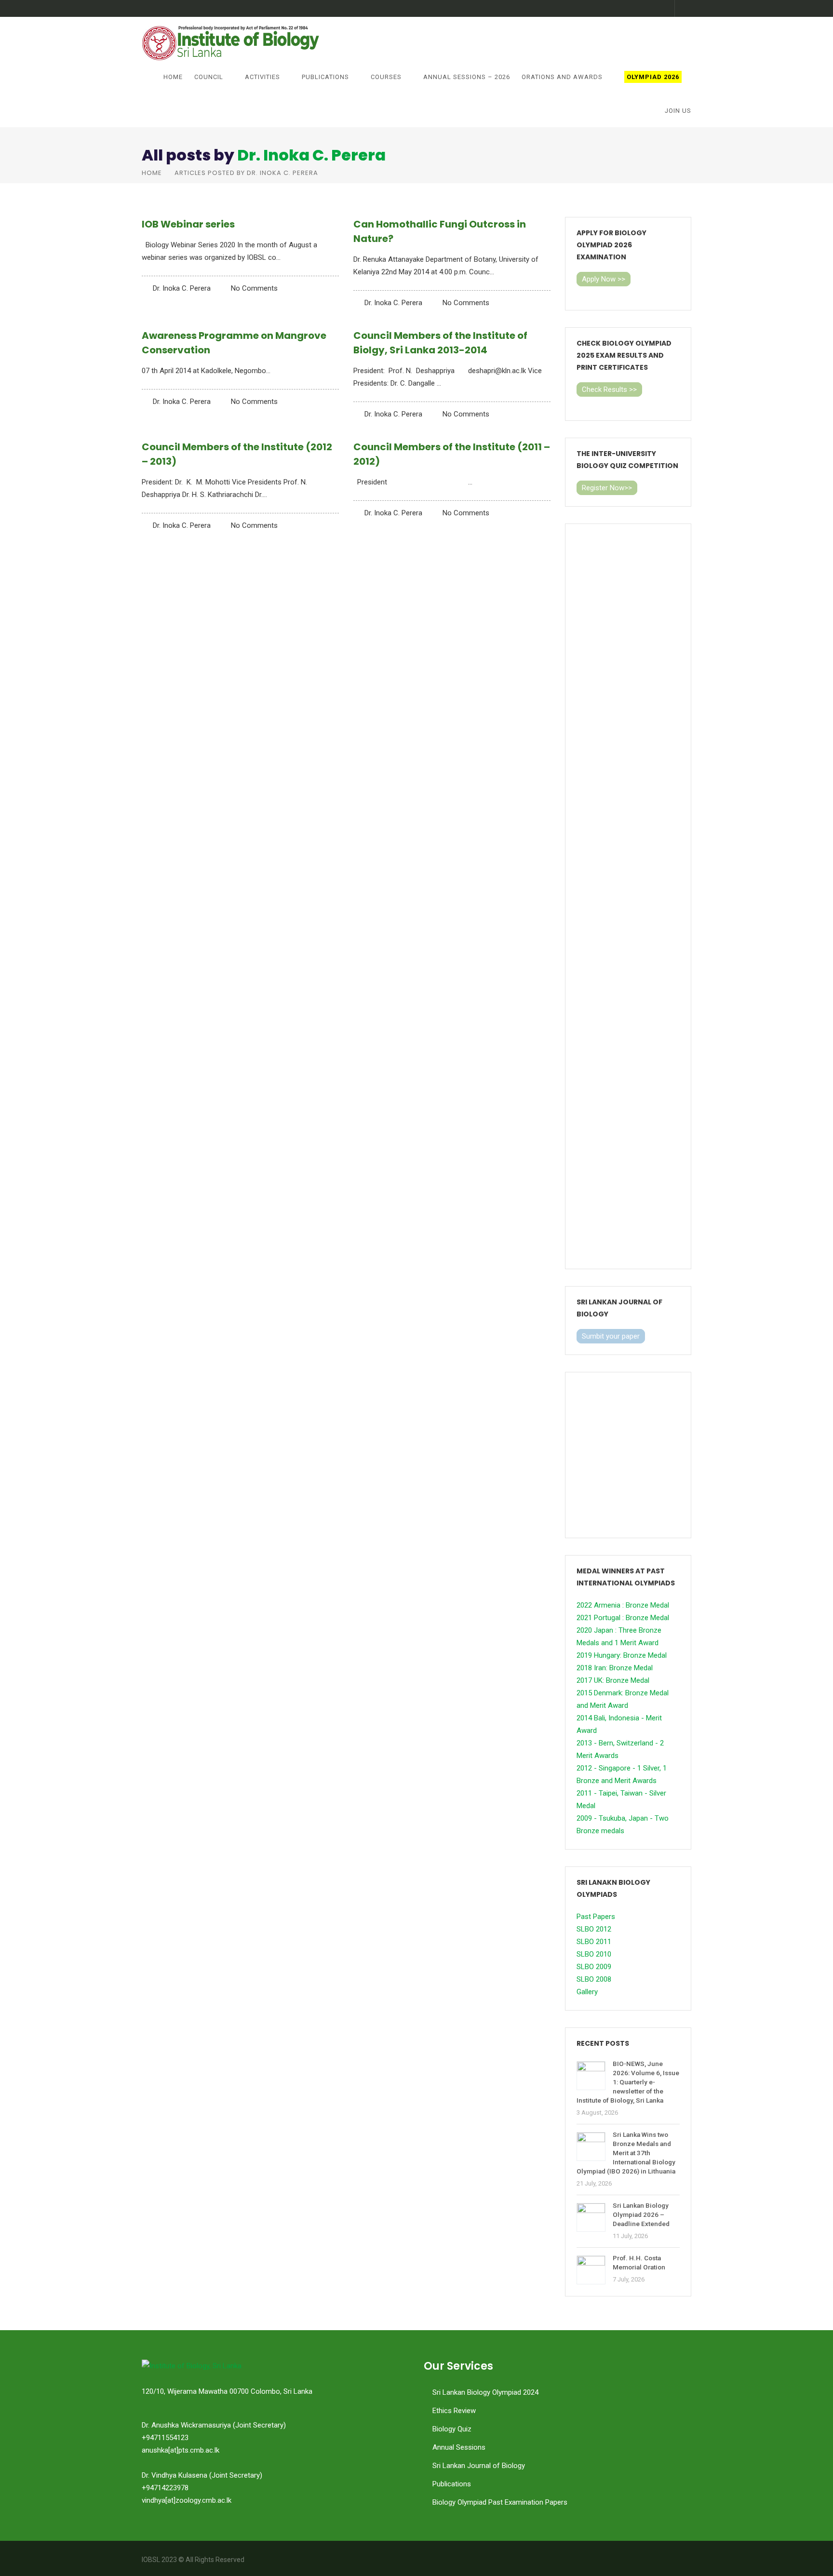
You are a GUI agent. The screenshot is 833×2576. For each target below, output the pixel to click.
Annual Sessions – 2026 (467, 77)
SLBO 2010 (594, 1954)
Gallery (587, 1992)
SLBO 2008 (594, 1979)
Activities (262, 77)
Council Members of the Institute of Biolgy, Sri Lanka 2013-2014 (440, 343)
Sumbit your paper (611, 1336)
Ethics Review (454, 2411)
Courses (386, 77)
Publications (325, 77)
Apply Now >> (604, 279)
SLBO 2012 (594, 1929)
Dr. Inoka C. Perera (311, 155)
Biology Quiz (452, 2429)
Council (209, 77)
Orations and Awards (562, 77)
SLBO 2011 (594, 1942)
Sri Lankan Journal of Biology (479, 2466)
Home (173, 77)
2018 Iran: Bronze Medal (615, 1668)
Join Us (678, 111)
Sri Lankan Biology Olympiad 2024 (485, 2392)
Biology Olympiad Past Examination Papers (500, 2502)
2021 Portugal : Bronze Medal (623, 1618)
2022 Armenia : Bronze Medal (623, 1605)
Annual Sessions (459, 2447)
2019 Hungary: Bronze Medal (622, 1655)
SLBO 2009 (594, 1967)
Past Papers (596, 1917)
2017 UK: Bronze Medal (613, 1680)
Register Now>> (607, 488)
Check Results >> (609, 389)
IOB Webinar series (188, 224)
